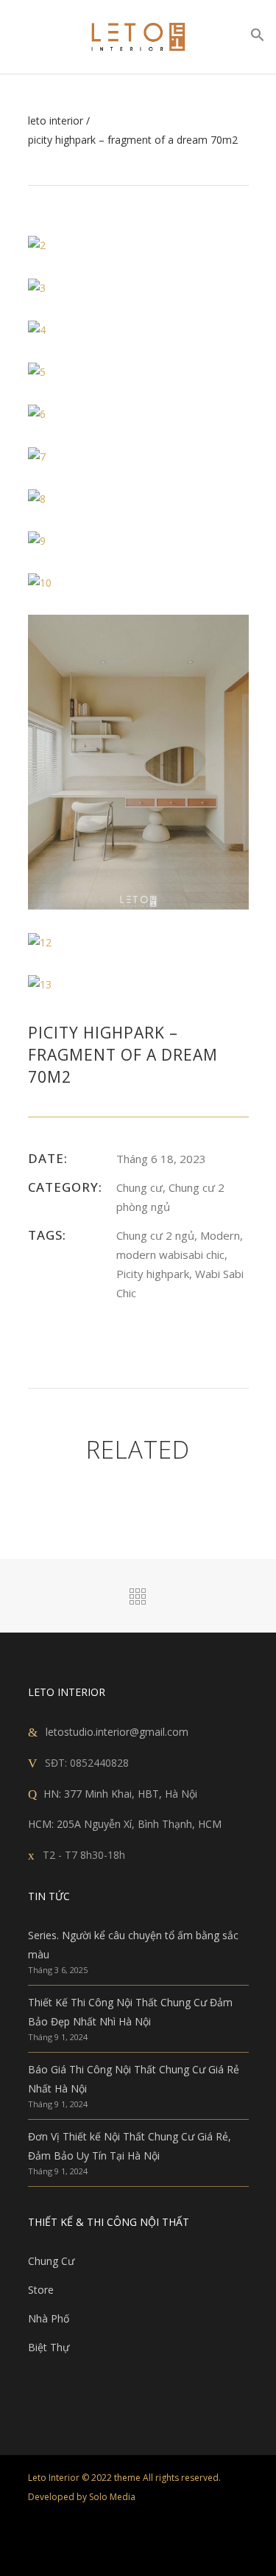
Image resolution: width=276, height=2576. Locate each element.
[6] (37, 413)
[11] (138, 761)
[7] (37, 455)
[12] (40, 941)
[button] (258, 38)
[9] (37, 540)
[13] (40, 984)
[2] (37, 244)
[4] (37, 329)
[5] (37, 371)
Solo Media (112, 2497)
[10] (40, 582)
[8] (37, 498)
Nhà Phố (49, 2318)
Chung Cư (51, 2261)
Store (41, 2290)
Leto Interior (56, 121)
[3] (37, 286)
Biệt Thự (49, 2347)
